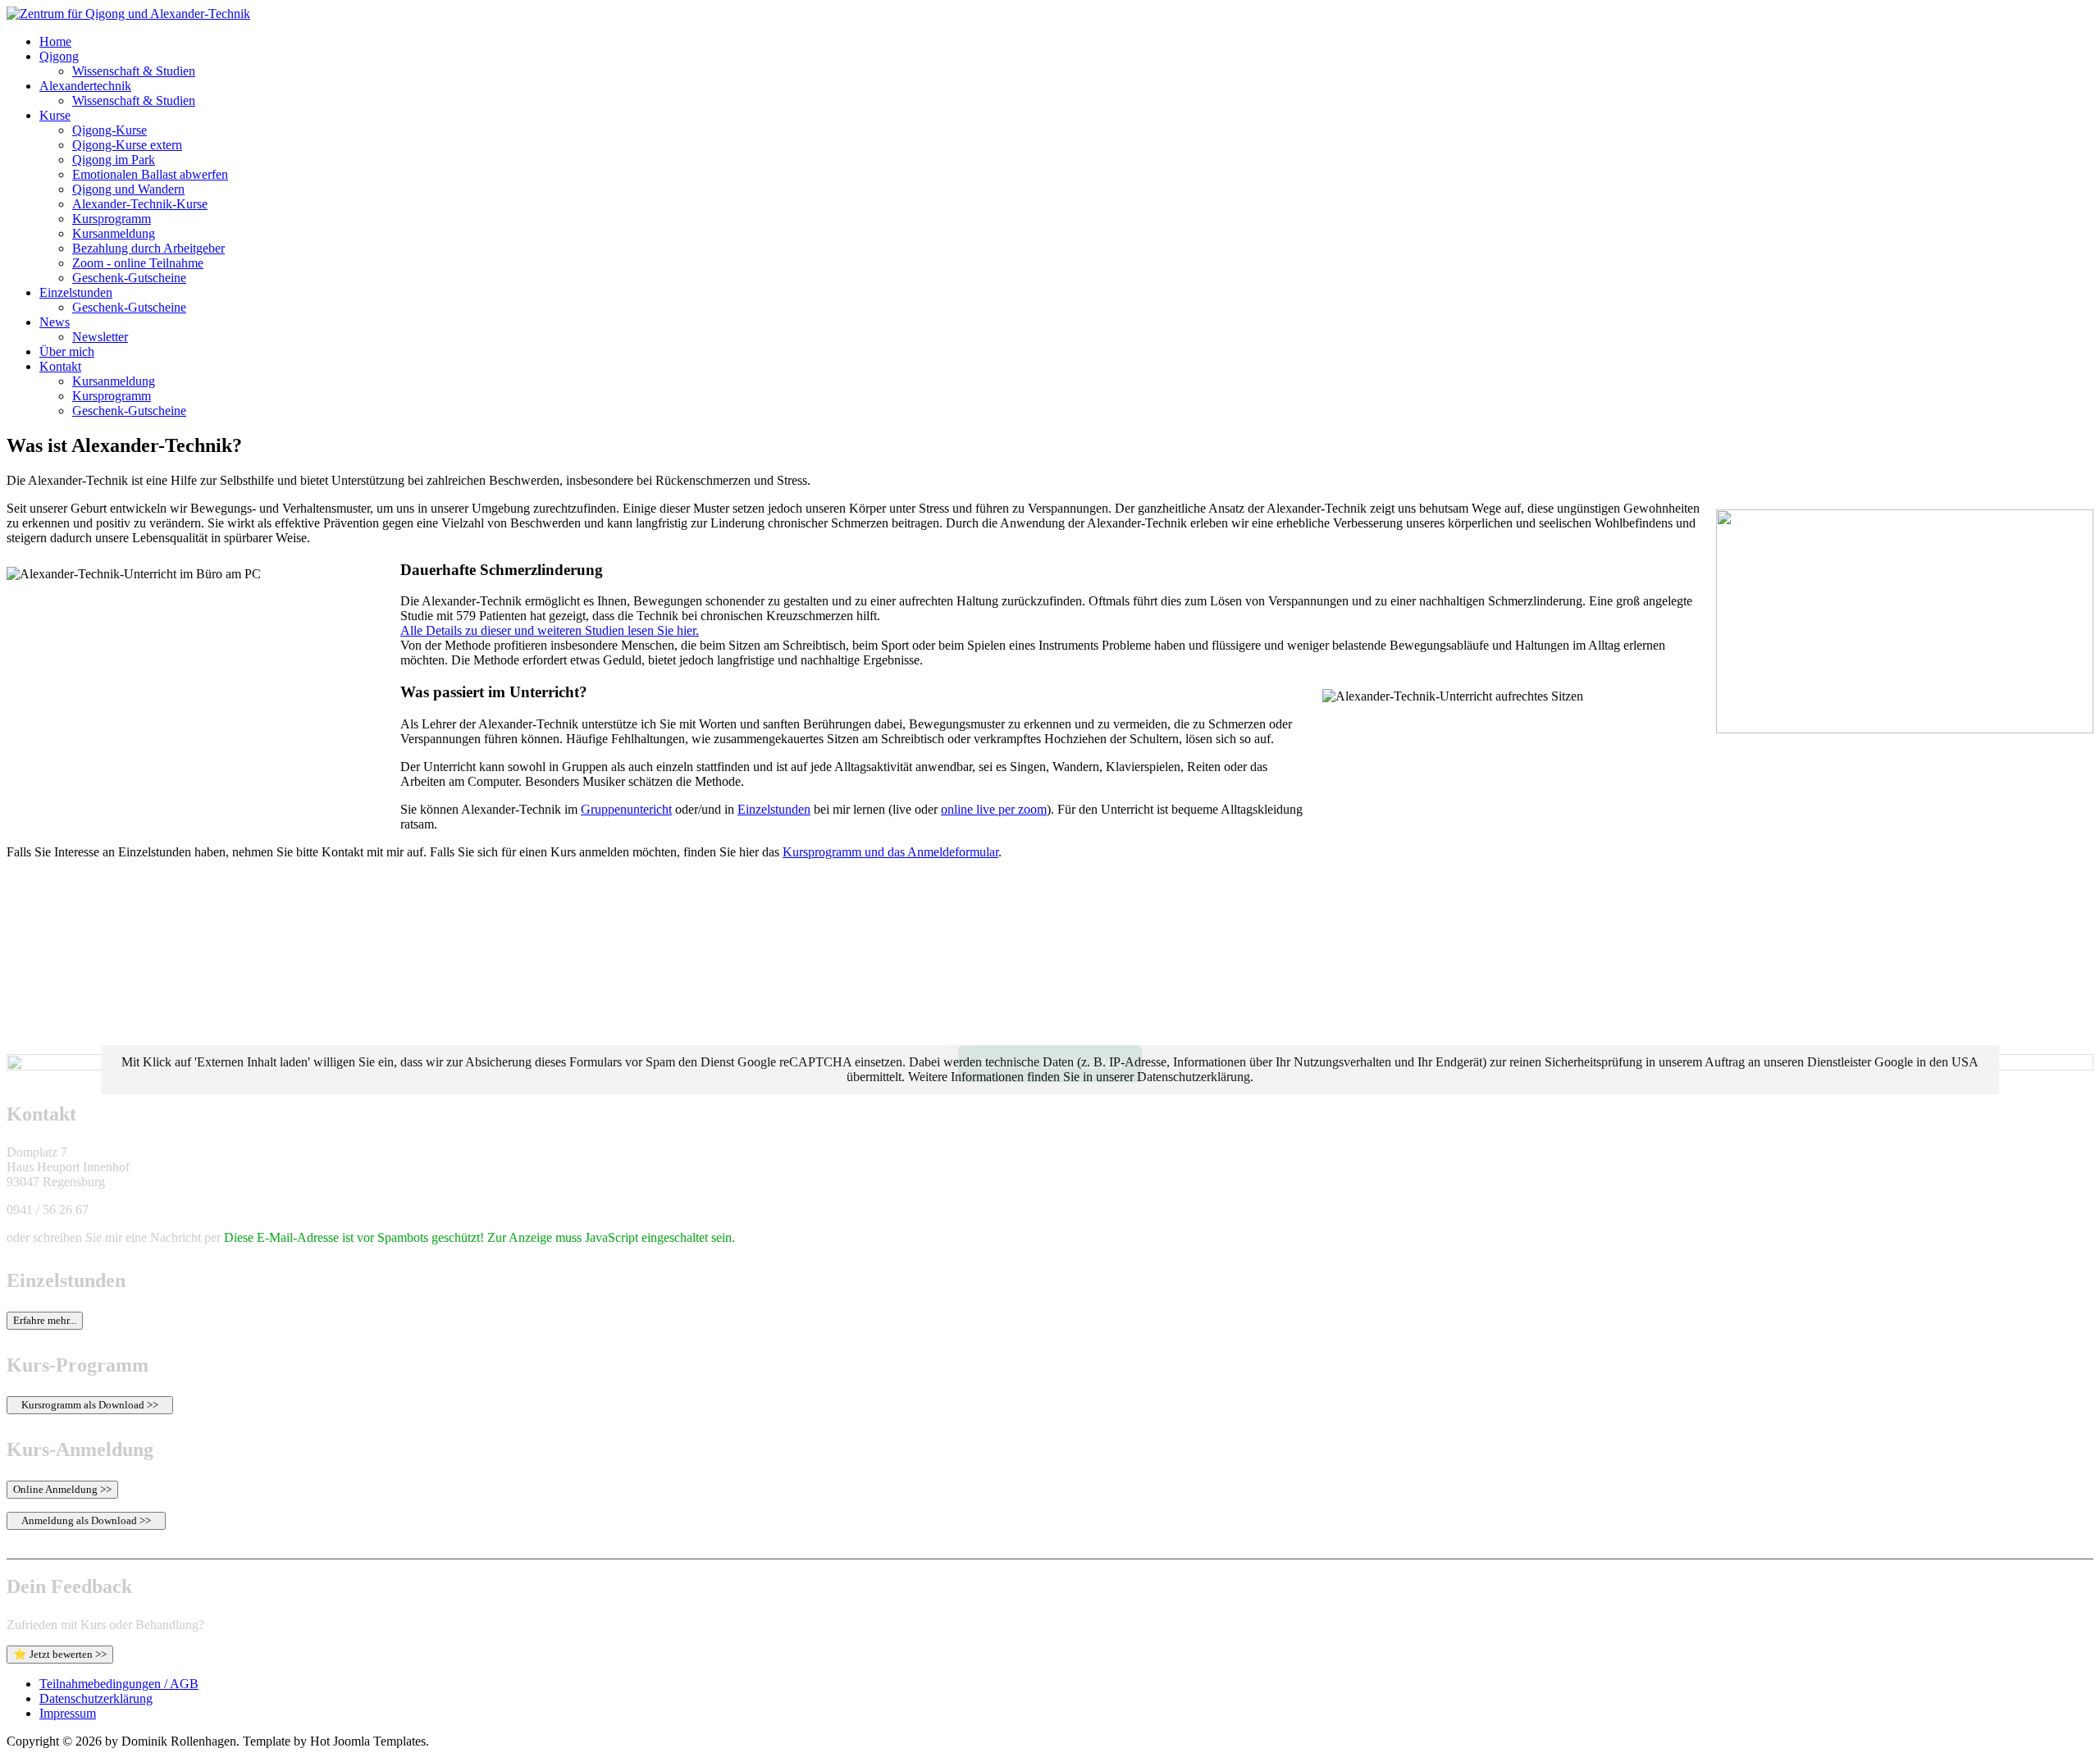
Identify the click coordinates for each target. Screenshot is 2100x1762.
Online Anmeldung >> (62, 1489)
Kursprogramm (112, 219)
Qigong (59, 56)
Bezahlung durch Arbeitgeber (148, 248)
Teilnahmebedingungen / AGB (119, 1684)
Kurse (55, 115)
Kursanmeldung (114, 233)
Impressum (68, 1713)
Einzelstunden (76, 292)
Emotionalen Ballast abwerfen (150, 174)
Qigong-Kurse (110, 130)
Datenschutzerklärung (96, 1698)
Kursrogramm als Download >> (90, 1405)
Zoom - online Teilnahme (138, 263)
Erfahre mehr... (45, 1320)
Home (55, 41)
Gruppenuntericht (626, 809)
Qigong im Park (114, 160)
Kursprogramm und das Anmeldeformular (890, 852)
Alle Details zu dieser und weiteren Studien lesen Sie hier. (550, 630)
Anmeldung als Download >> (86, 1520)
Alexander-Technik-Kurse (140, 204)
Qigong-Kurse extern (127, 145)
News (55, 322)
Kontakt (60, 366)
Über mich (67, 351)
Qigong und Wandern (128, 189)
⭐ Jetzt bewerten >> (60, 1654)
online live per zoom (994, 809)
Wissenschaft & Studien (134, 71)
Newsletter (100, 337)
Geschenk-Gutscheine (129, 278)
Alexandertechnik (85, 86)
